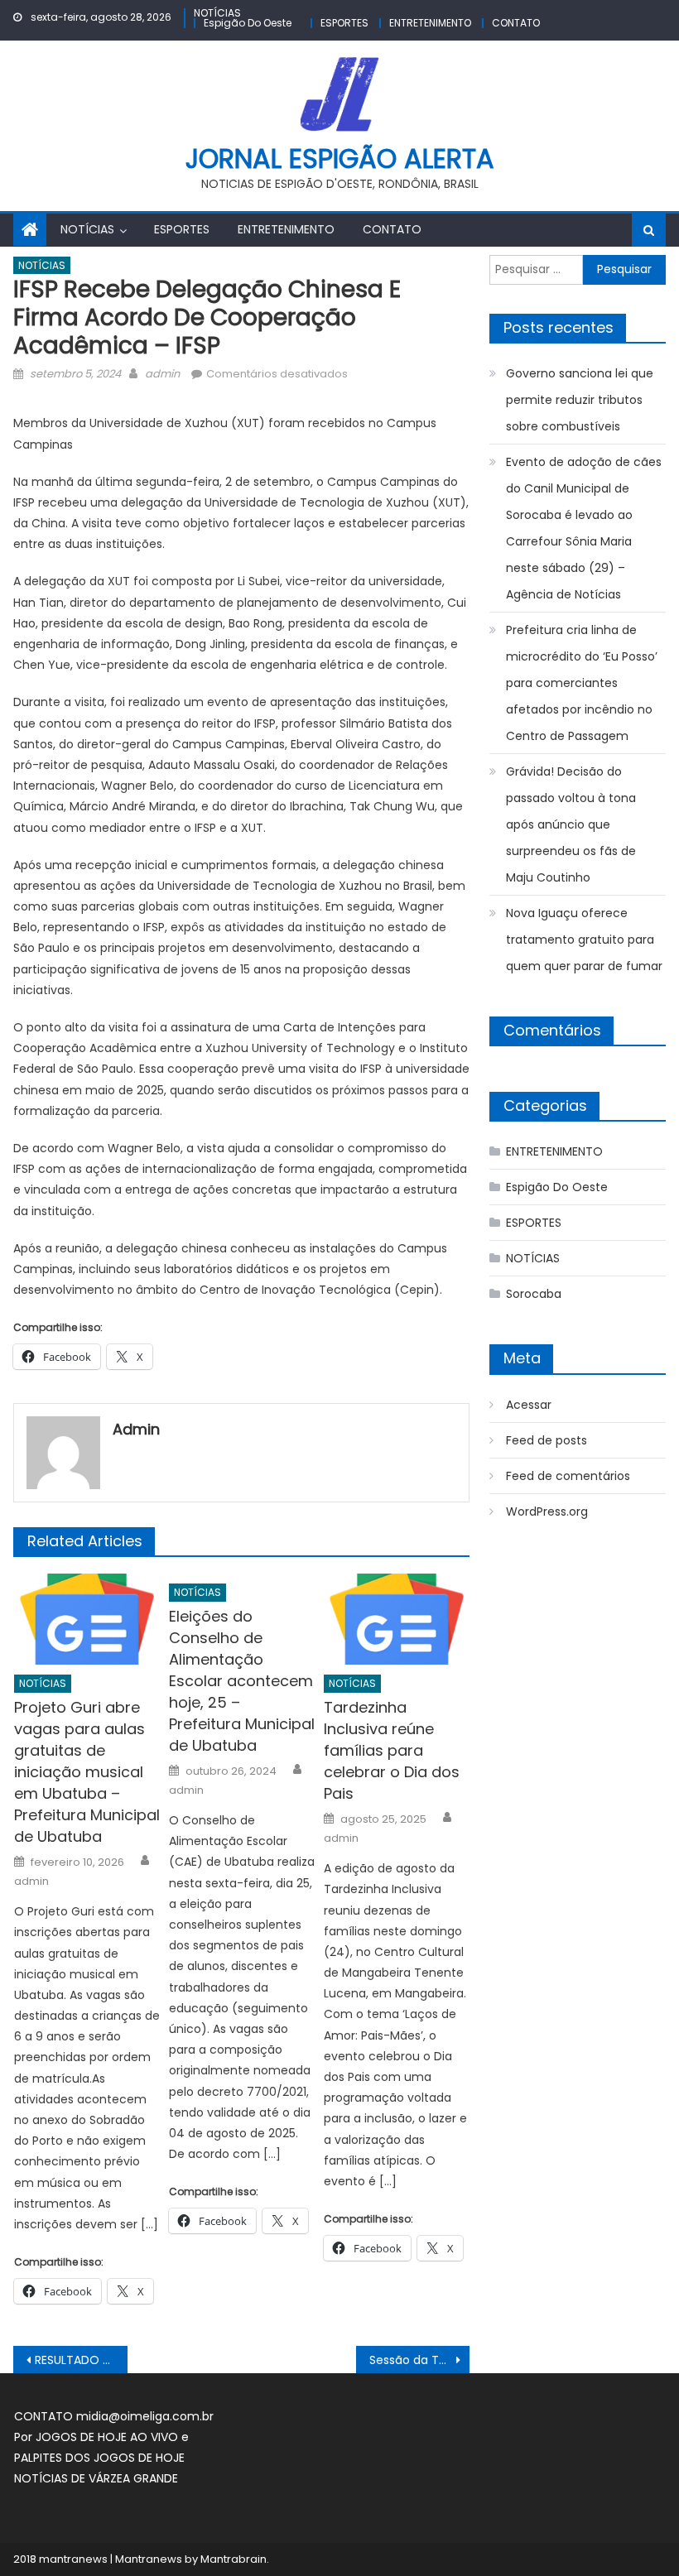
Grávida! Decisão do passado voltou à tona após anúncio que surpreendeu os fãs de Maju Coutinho (571, 824)
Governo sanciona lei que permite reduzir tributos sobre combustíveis (580, 400)
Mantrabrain (234, 2559)
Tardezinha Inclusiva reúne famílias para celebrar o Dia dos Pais (392, 1750)
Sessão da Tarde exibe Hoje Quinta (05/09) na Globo (420, 2360)
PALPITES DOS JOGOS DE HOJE (99, 2458)
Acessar (529, 1405)
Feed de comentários (568, 1476)
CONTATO (516, 23)
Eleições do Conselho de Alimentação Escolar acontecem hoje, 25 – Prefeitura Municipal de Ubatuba (242, 1681)
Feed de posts (547, 1440)
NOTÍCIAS (217, 13)
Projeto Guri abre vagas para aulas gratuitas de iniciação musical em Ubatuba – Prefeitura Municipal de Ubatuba (87, 1772)
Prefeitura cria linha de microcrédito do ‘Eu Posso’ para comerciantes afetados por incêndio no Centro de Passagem (582, 683)
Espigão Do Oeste (248, 23)
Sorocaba (534, 1294)
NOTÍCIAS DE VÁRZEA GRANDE (96, 2478)
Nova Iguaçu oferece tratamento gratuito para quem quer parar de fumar (584, 940)
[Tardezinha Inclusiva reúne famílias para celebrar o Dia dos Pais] (397, 1619)
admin (162, 374)
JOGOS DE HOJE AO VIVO (108, 2437)
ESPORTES (344, 23)
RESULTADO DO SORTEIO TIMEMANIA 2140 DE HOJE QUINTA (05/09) (81, 2360)
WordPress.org (547, 1511)
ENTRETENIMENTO (430, 23)
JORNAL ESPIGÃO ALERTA (340, 159)
